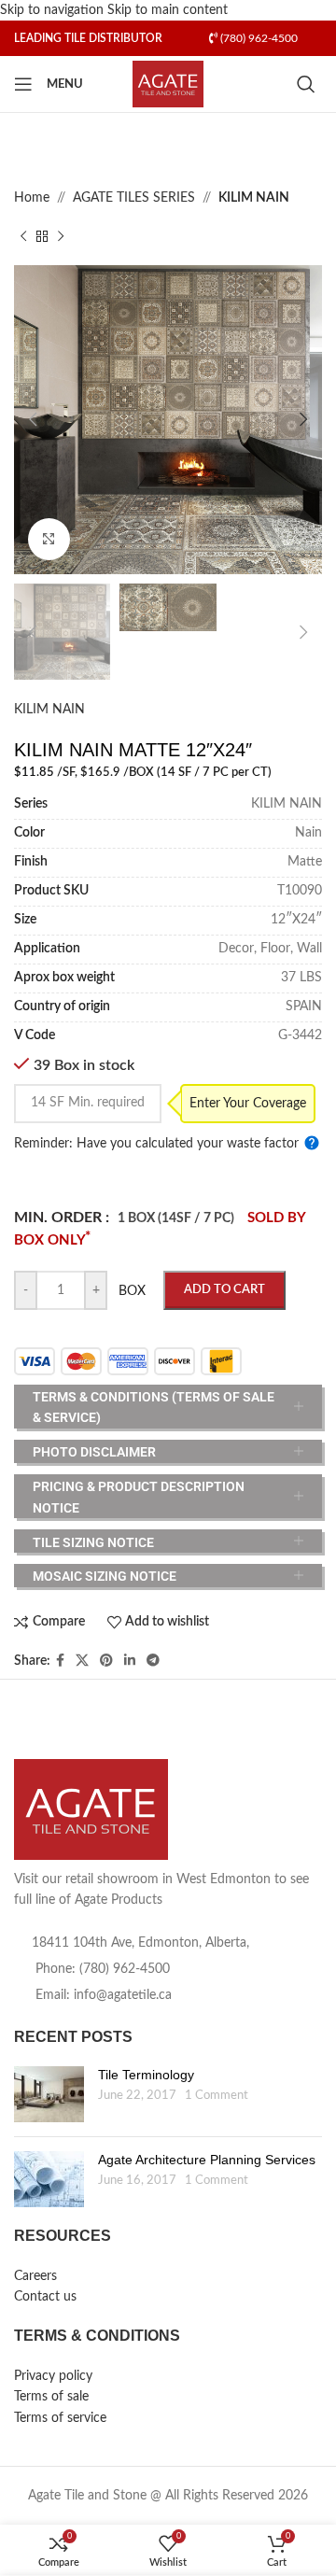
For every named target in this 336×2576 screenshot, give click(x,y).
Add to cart (224, 1290)
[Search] (309, 84)
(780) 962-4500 (258, 38)
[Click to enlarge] (49, 539)
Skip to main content (168, 10)
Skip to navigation (54, 10)
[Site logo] (168, 84)
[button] (33, 419)
